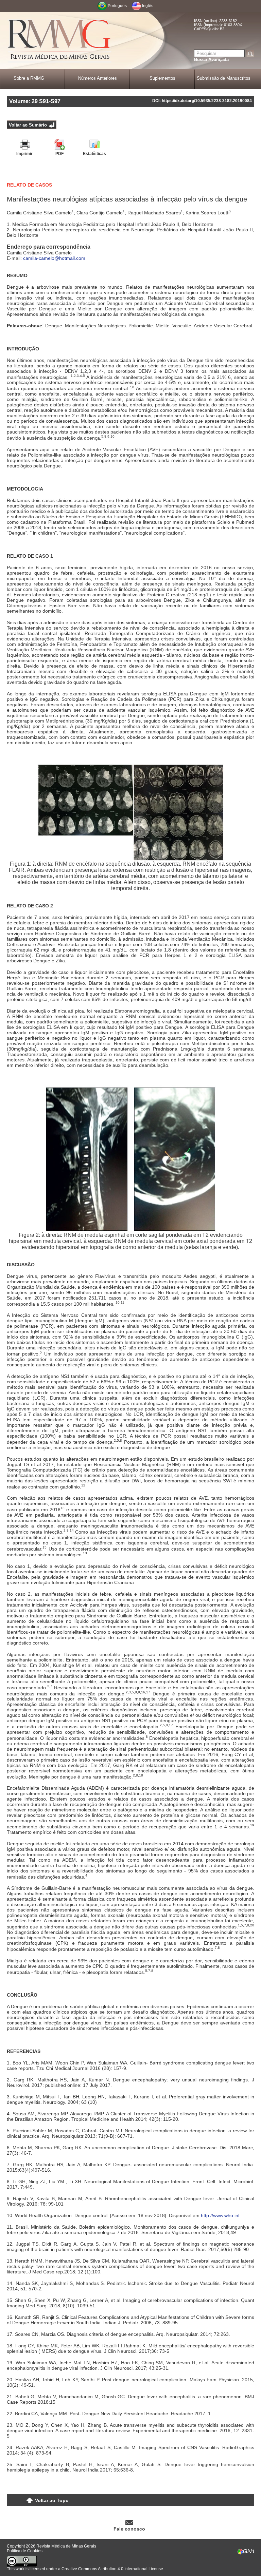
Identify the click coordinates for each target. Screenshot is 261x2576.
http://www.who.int (220, 2215)
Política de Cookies (25, 2551)
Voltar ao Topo (52, 2500)
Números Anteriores (98, 78)
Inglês (148, 6)
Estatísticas (94, 154)
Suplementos (162, 78)
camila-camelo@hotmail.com (54, 258)
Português (117, 6)
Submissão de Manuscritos (224, 78)
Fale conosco (129, 2529)
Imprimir (24, 154)
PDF (59, 154)
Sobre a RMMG (29, 78)
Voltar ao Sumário (28, 125)
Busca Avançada (211, 60)
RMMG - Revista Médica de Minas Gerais (59, 41)
